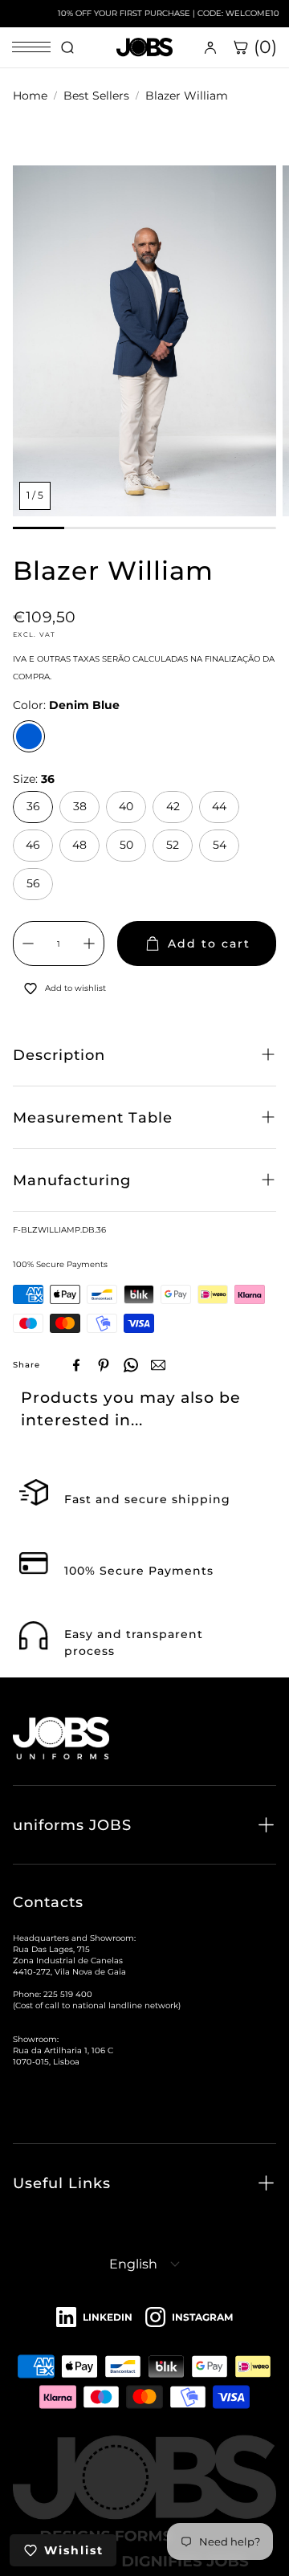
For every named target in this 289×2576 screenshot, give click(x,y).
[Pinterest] (104, 1365)
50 (126, 845)
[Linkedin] (94, 2318)
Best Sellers (96, 96)
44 (219, 806)
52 (173, 845)
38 (80, 806)
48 (79, 845)
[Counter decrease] (28, 944)
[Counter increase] (89, 944)
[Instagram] (189, 2318)
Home (30, 96)
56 (33, 883)
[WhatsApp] (131, 1365)
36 (33, 806)
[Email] (158, 1365)
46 (33, 845)
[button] (144, 1055)
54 (220, 845)
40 (126, 806)
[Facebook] (76, 1365)
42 (173, 806)
